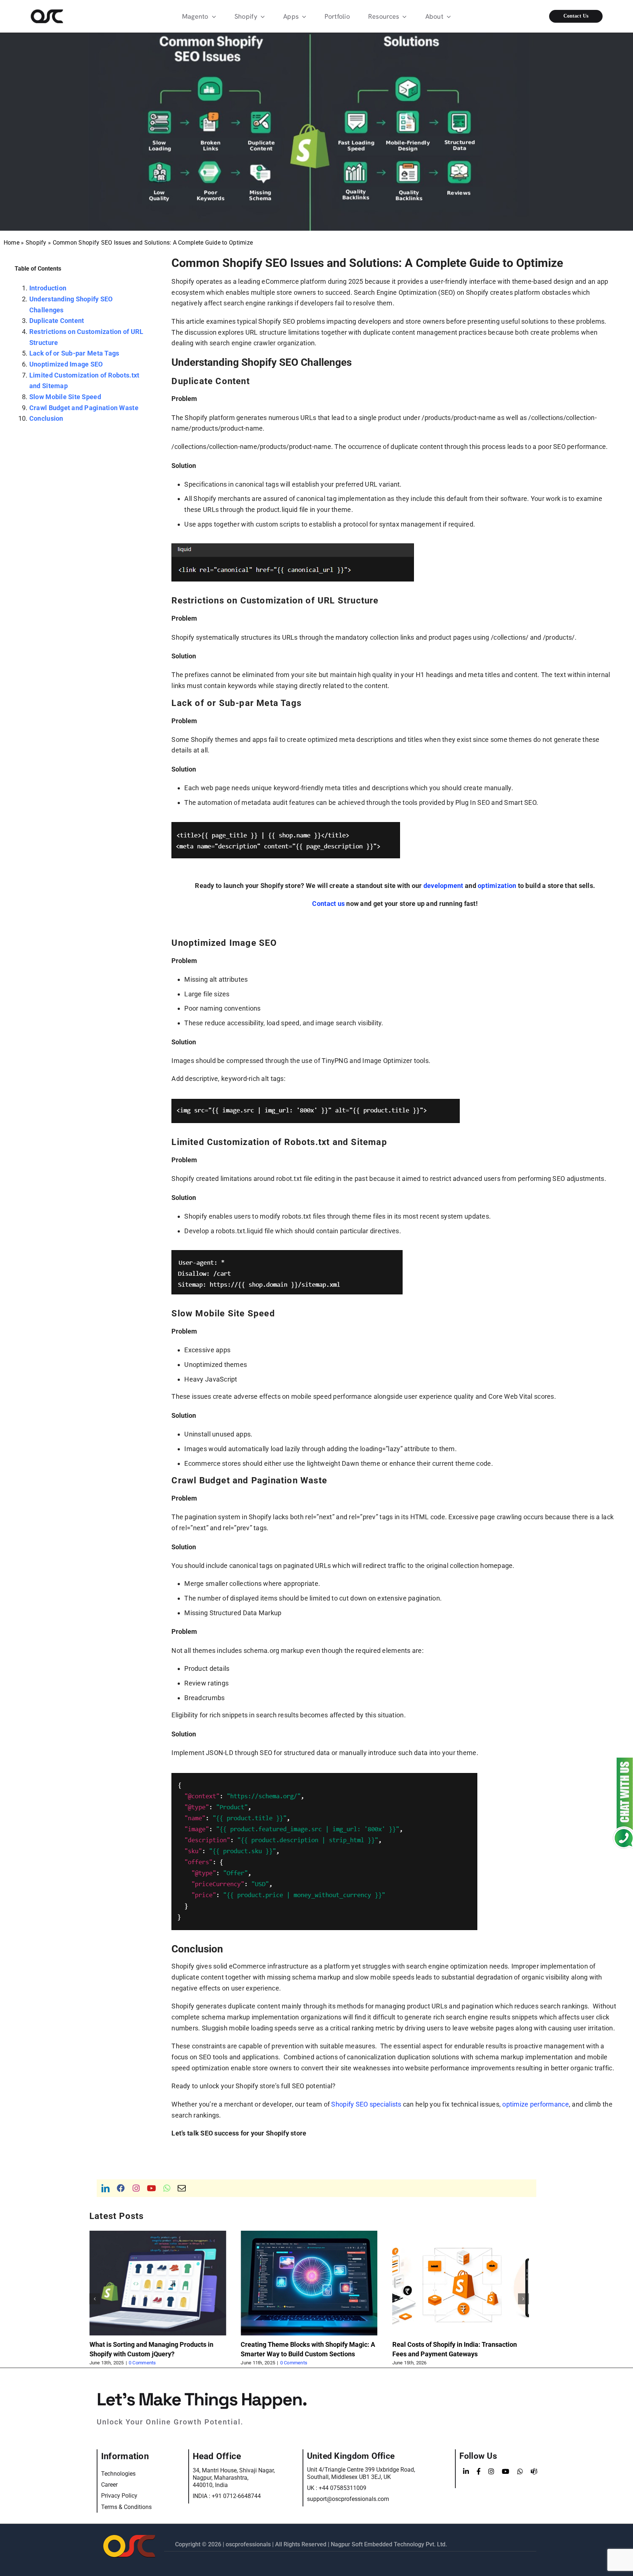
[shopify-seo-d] (287, 1254)
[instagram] (136, 2188)
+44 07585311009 (343, 2488)
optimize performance (535, 2104)
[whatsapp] (167, 2188)
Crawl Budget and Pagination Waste (84, 408)
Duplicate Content (57, 321)
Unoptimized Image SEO (66, 364)
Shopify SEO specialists (366, 2104)
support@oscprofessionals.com (348, 2499)
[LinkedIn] (466, 2472)
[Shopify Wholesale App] (570, 16)
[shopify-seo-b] (286, 826)
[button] (95, 2299)
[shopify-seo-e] (324, 1776)
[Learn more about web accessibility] (63, 16)
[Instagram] (491, 2472)
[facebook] (121, 2188)
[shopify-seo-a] (293, 547)
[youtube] (151, 2188)
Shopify (36, 243)
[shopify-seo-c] (316, 1102)
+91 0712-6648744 (236, 2496)
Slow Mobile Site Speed (65, 397)
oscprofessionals (249, 2544)
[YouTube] (506, 2472)
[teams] (534, 2472)
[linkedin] (105, 2188)
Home (12, 243)
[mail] (182, 2188)
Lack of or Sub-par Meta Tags (74, 353)
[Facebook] (479, 2472)
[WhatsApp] (520, 2472)
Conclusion (46, 418)
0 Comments (142, 2363)
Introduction (48, 288)
